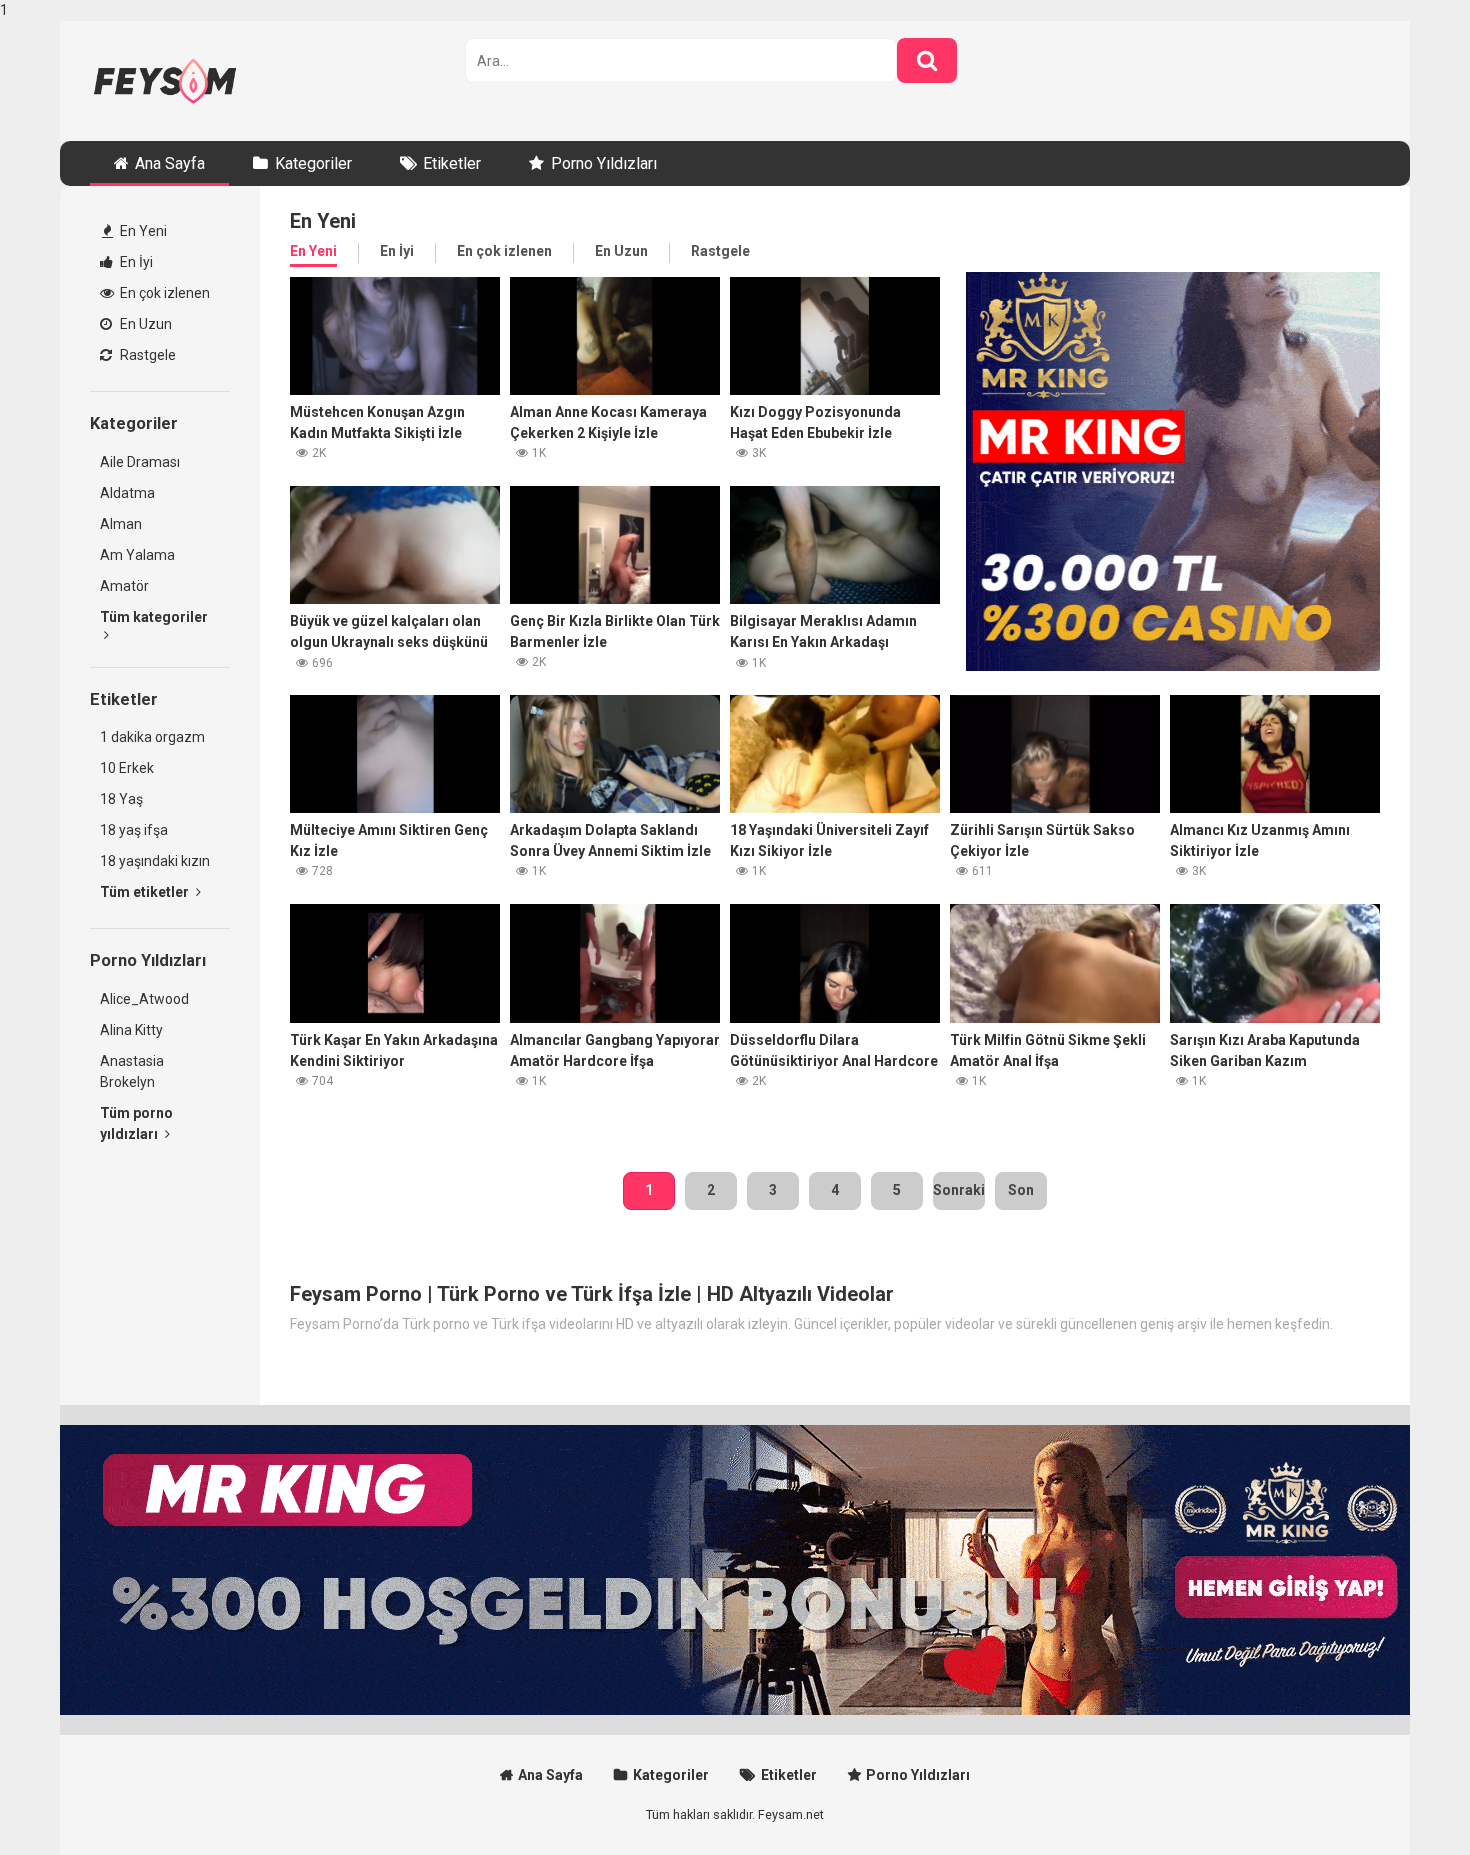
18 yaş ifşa (134, 830)
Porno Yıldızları (604, 163)
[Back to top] (1403, 1798)
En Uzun (144, 324)
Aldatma (127, 493)
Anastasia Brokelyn (132, 1071)
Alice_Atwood (144, 999)
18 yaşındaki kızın (155, 861)
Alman (121, 524)
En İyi (135, 262)
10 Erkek (127, 768)
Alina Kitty (131, 1030)
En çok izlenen (163, 293)
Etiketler (452, 163)
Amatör (124, 586)
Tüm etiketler (146, 892)
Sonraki (959, 1190)
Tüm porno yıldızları (136, 1123)
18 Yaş (121, 799)
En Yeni (142, 231)
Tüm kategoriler (154, 617)
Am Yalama (137, 555)
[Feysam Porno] (165, 81)
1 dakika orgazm (152, 737)
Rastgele (146, 355)
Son (1021, 1190)
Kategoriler (313, 163)
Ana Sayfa (170, 163)
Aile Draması (140, 462)
